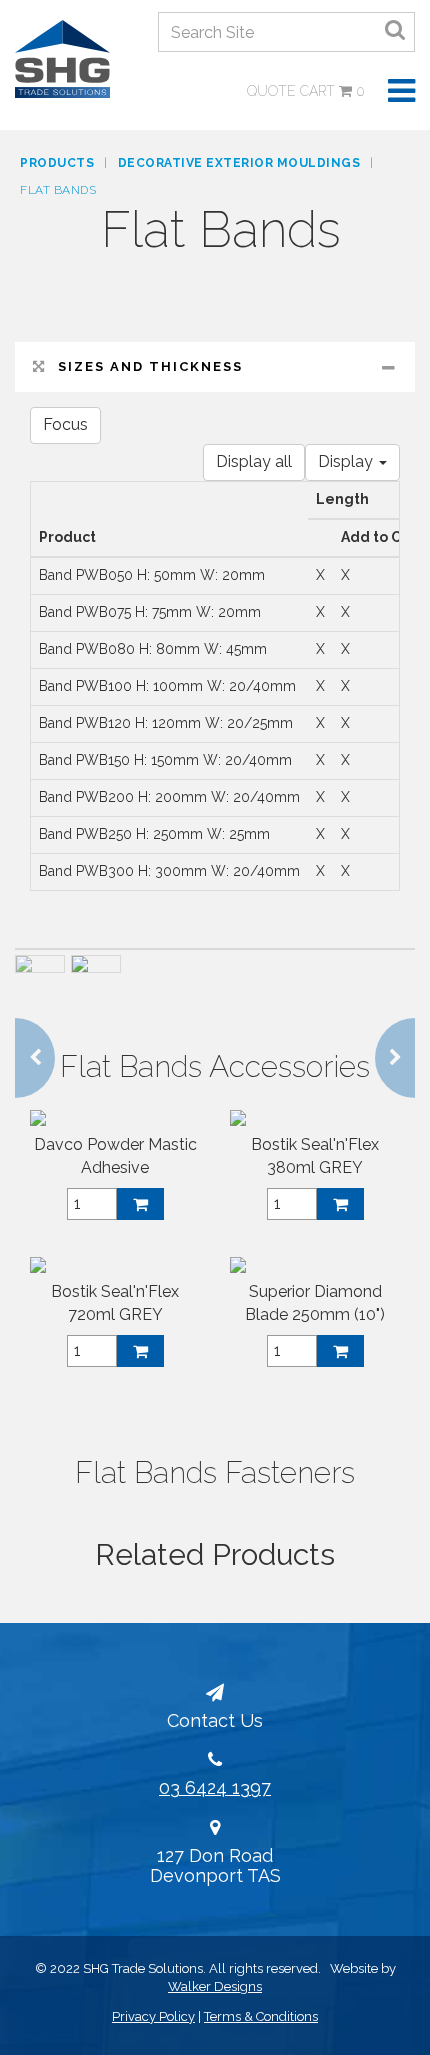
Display (347, 461)
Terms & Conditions (261, 2016)
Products (57, 163)
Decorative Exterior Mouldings (239, 163)
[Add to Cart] (140, 1204)
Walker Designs (215, 1986)
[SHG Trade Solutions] (62, 57)
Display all (254, 461)
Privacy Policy (153, 2016)
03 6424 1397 (215, 1787)
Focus (65, 424)
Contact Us (215, 1720)
